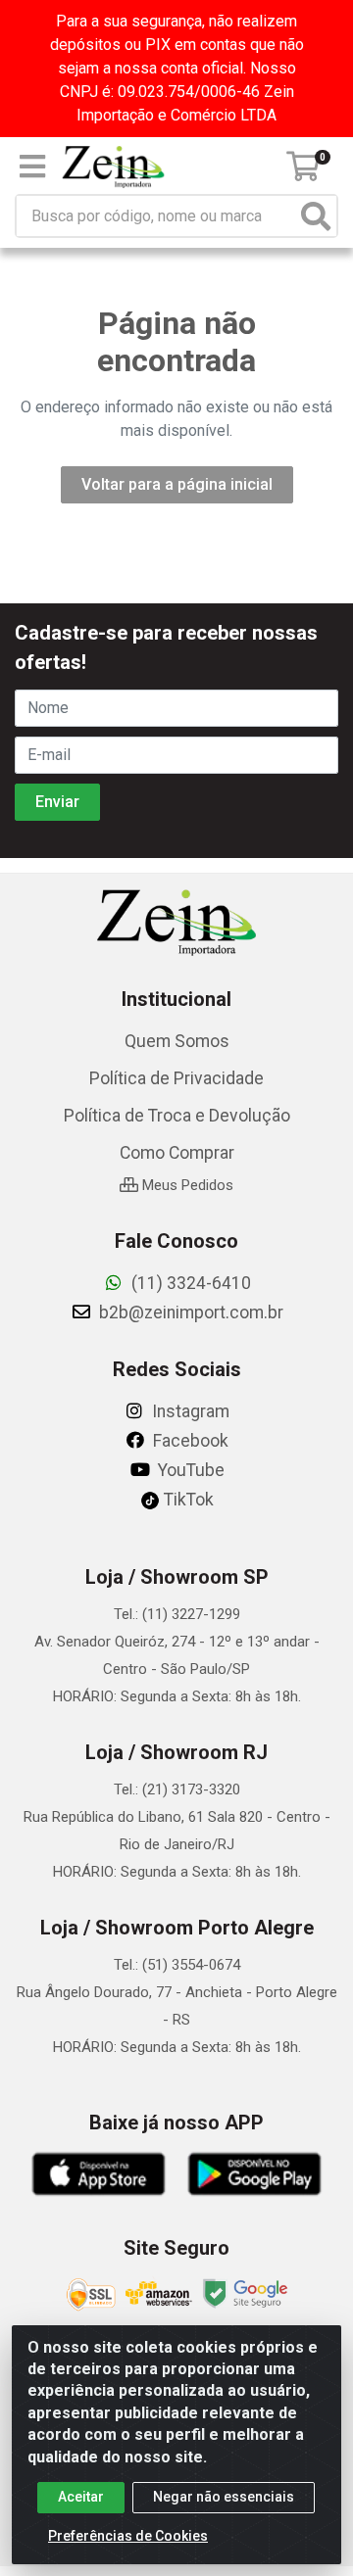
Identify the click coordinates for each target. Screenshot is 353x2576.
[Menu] (32, 167)
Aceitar (81, 2497)
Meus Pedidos (186, 1185)
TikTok (187, 1500)
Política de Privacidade (176, 1078)
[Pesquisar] (316, 216)
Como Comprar (177, 1153)
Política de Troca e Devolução (177, 1116)
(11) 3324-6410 (189, 1283)
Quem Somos (177, 1041)
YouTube (189, 1470)
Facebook (189, 1441)
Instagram (189, 1411)
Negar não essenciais (224, 2497)
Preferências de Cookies (128, 2536)
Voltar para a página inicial (177, 484)
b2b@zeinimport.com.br (189, 1312)
